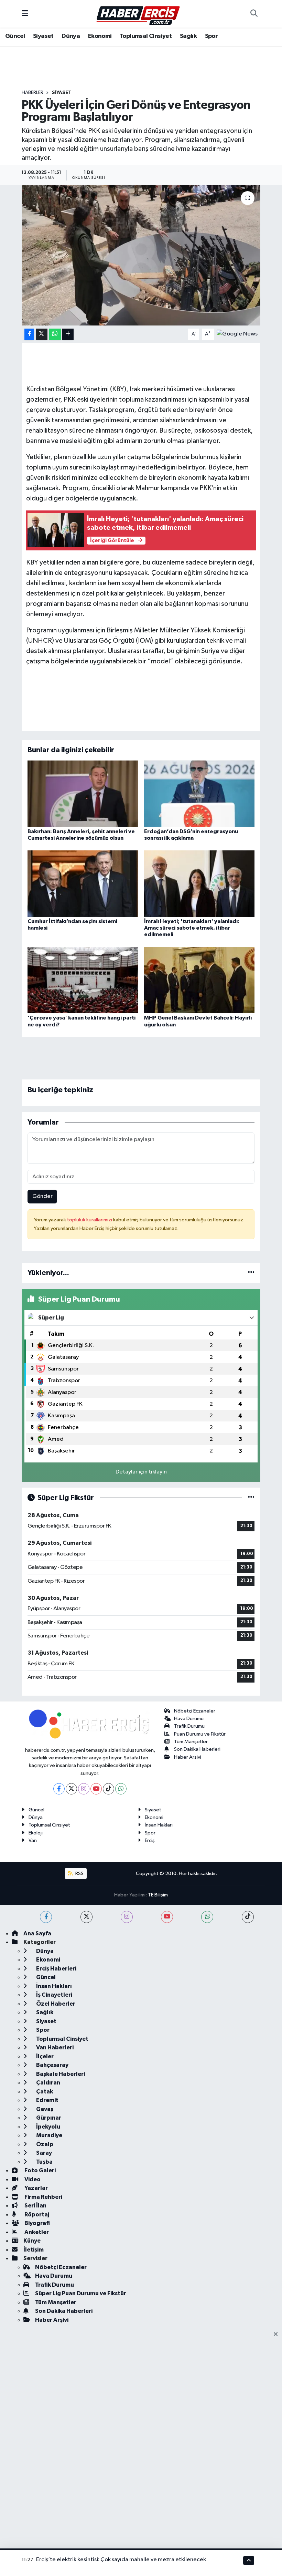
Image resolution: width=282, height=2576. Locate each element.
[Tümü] (251, 1273)
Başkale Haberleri (60, 2074)
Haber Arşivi (188, 1757)
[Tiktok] (109, 1789)
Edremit (47, 2100)
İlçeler (44, 2056)
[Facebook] (59, 1789)
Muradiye (49, 2135)
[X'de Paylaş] (42, 334)
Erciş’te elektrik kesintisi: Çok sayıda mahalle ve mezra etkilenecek (121, 2560)
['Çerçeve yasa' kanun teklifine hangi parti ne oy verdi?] (83, 980)
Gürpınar (48, 2118)
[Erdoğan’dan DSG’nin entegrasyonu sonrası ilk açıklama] (199, 793)
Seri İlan (35, 2206)
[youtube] (167, 1917)
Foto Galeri (40, 2170)
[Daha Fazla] (68, 334)
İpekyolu (48, 2127)
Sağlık (188, 36)
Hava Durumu (189, 1719)
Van (33, 1840)
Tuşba (44, 2162)
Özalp (44, 2144)
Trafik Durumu (189, 1726)
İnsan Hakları (159, 1825)
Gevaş (44, 2109)
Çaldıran (48, 2083)
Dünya (71, 36)
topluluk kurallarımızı (90, 1220)
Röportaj (36, 2215)
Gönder (42, 1196)
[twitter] (86, 1917)
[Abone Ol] (237, 334)
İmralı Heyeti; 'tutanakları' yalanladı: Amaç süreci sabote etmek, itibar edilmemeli (192, 928)
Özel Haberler (55, 2004)
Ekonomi (100, 36)
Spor (211, 36)
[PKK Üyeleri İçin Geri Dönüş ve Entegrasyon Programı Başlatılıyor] (141, 255)
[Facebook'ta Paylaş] (29, 334)
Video (32, 2179)
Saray (44, 2153)
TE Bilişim (158, 1895)
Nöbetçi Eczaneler (195, 1711)
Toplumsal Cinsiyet (146, 36)
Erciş (150, 1840)
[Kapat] (278, 2335)
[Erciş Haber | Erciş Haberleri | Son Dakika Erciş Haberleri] (138, 14)
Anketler (36, 2232)
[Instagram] (84, 1789)
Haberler (32, 93)
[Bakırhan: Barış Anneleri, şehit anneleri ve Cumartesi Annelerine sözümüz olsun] (83, 793)
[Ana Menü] (25, 14)
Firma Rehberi (43, 2197)
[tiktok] (248, 1917)
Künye (32, 2241)
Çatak (44, 2092)
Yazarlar (36, 2188)
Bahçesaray (52, 2065)
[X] (71, 1789)
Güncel (15, 36)
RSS (79, 1874)
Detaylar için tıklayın (141, 1472)
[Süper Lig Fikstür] (251, 1498)
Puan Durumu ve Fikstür (200, 1734)
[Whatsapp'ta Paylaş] (55, 334)
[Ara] (254, 14)
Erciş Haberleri (56, 1969)
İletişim (34, 2250)
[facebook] (46, 1917)
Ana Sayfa (37, 1933)
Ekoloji (36, 1833)
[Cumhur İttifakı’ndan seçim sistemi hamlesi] (83, 883)
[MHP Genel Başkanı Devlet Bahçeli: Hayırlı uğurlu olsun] (199, 980)
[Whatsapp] (121, 1789)
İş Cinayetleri (54, 1995)
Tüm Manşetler (191, 1742)
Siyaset (43, 36)
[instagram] (127, 1917)
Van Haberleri (54, 2047)
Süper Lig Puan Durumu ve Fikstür (81, 2293)
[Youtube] (96, 1789)
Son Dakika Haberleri (197, 1749)
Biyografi (37, 2223)
